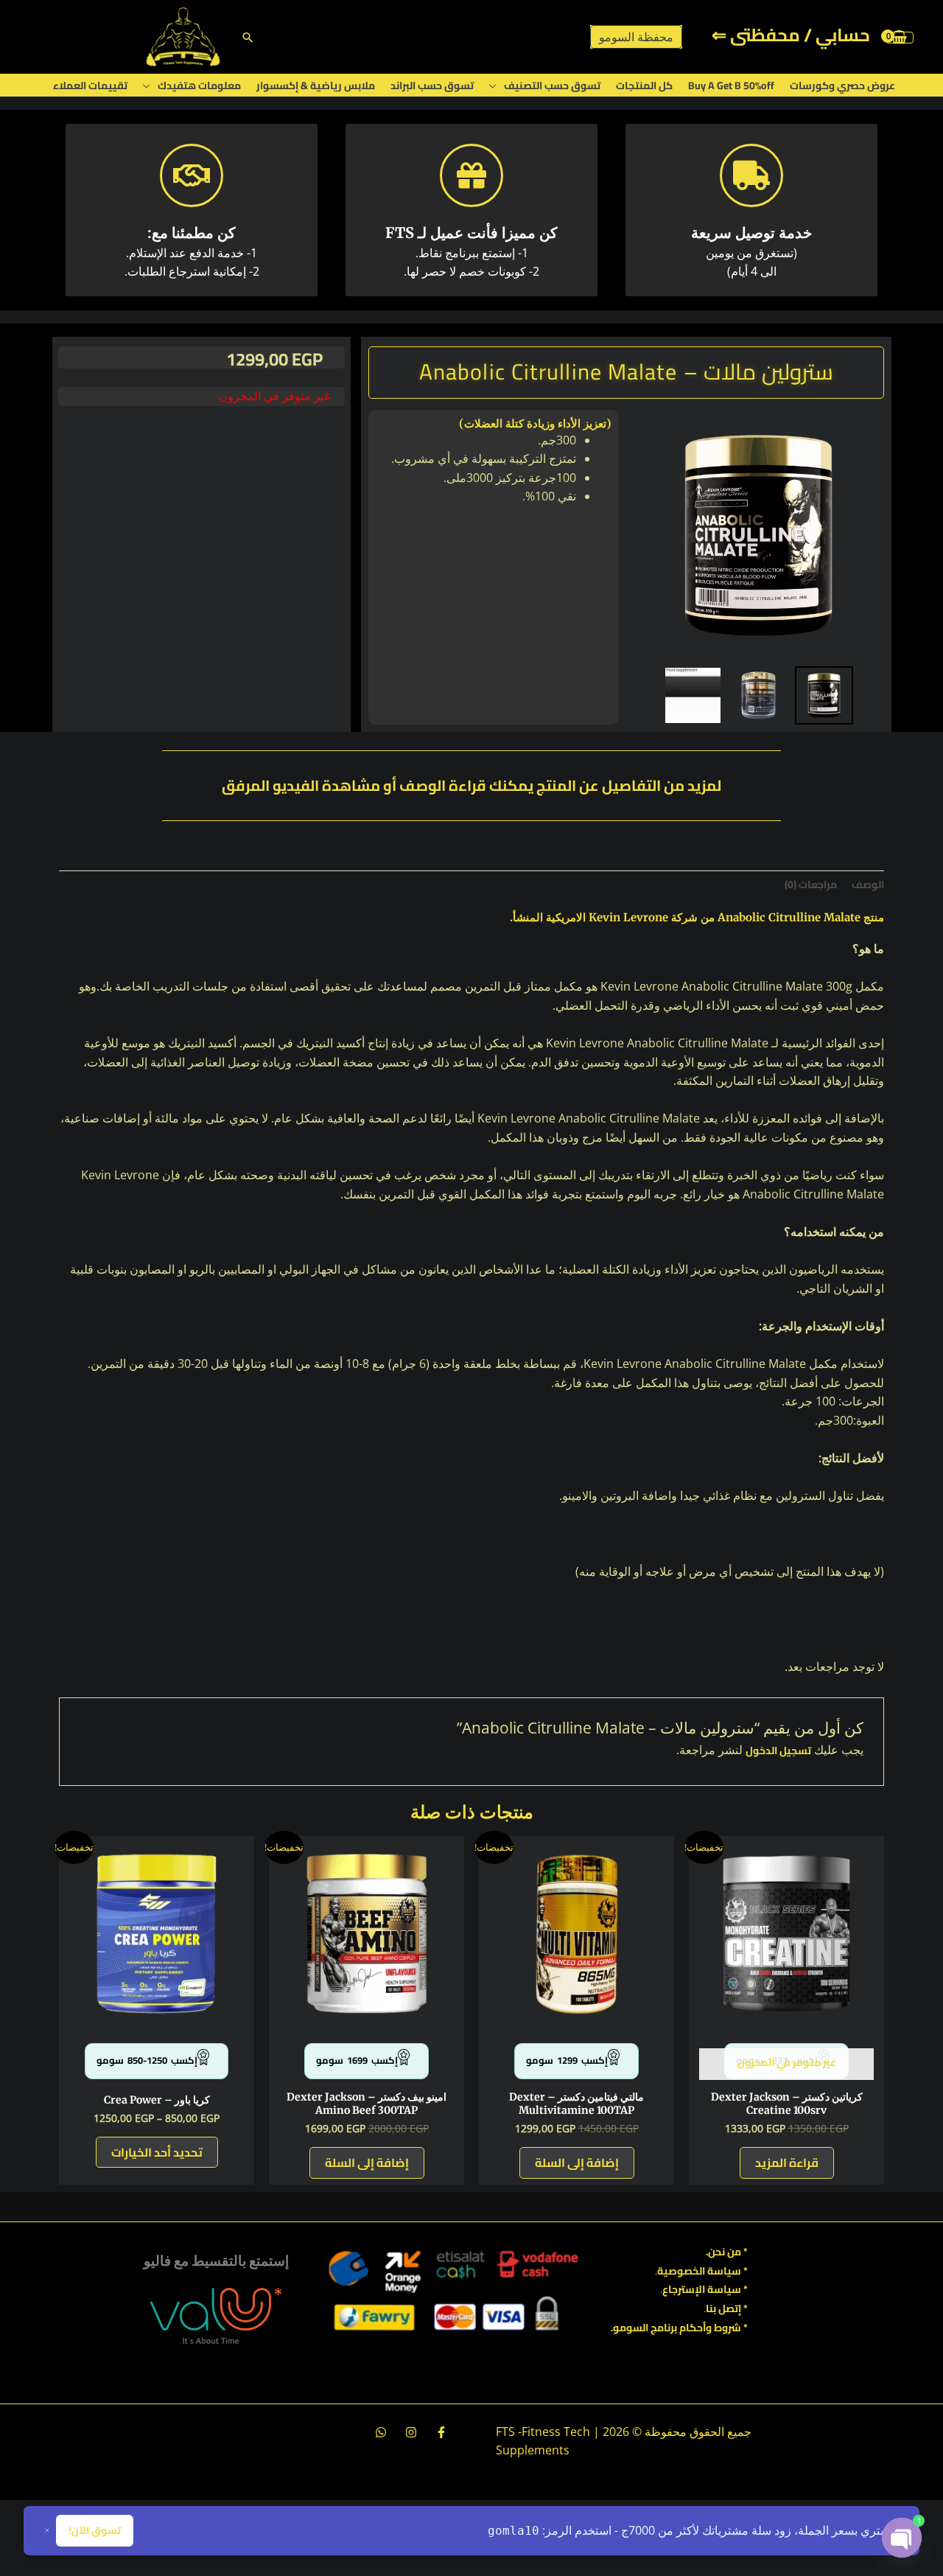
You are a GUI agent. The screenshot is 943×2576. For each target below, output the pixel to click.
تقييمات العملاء (90, 85)
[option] (758, 535)
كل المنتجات (644, 85)
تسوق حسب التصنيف (552, 85)
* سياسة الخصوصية (702, 2271)
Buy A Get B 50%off (731, 85)
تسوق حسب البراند (432, 85)
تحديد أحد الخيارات (157, 2152)
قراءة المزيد (787, 2163)
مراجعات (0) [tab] (811, 884)
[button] (248, 37)
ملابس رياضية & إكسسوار (316, 85)
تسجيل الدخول (778, 1751)
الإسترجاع (684, 2289)
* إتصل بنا (727, 2308)
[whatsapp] (381, 2432)
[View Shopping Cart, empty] (900, 37)
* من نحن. (727, 2252)
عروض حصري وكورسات (842, 85)
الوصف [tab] (868, 884)
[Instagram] (411, 2432)
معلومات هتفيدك (199, 85)
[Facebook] (441, 2432)
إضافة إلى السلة (577, 2163)
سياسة (723, 2289)
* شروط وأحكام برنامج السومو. (679, 2328)
